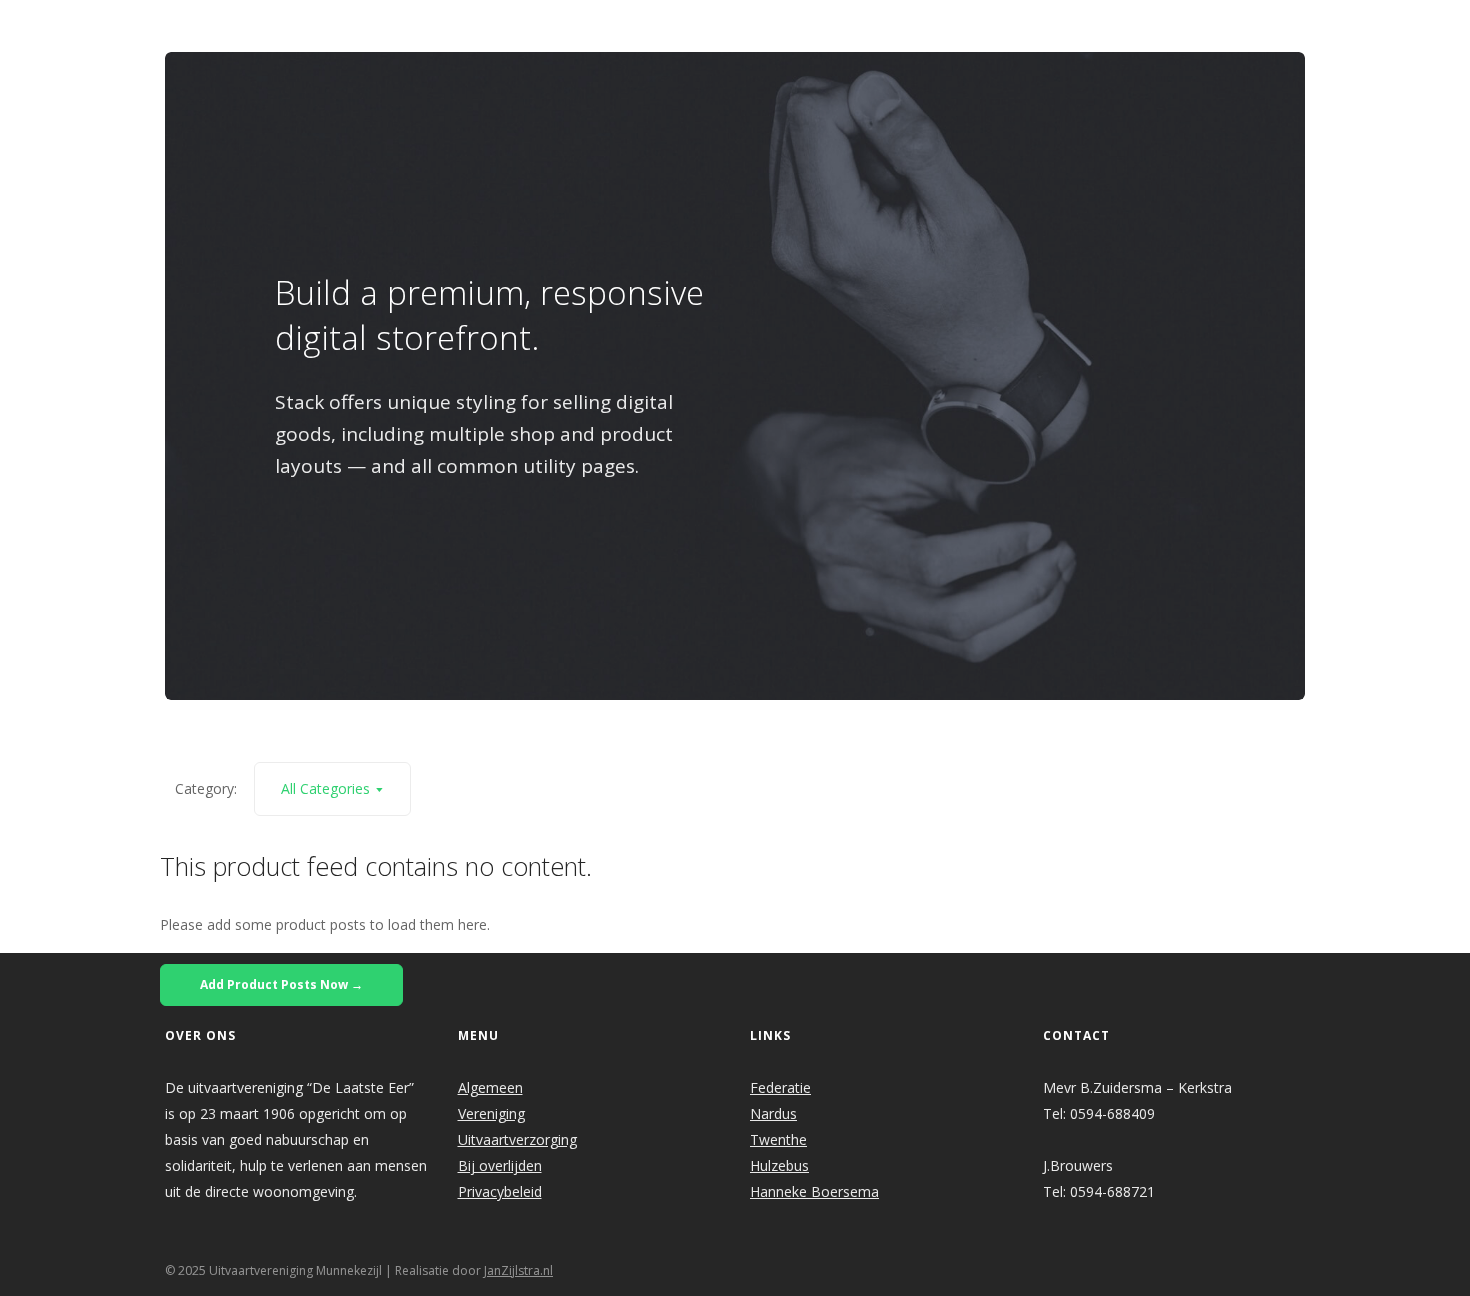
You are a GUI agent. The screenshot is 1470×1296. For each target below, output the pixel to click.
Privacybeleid (500, 1191)
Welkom (577, 26)
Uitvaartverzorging (517, 1139)
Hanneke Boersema (814, 1191)
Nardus (773, 1113)
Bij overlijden (500, 1165)
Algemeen (490, 1087)
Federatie (780, 1087)
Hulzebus (779, 1165)
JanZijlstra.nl (518, 1270)
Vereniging (491, 1113)
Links (1009, 26)
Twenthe (778, 1139)
